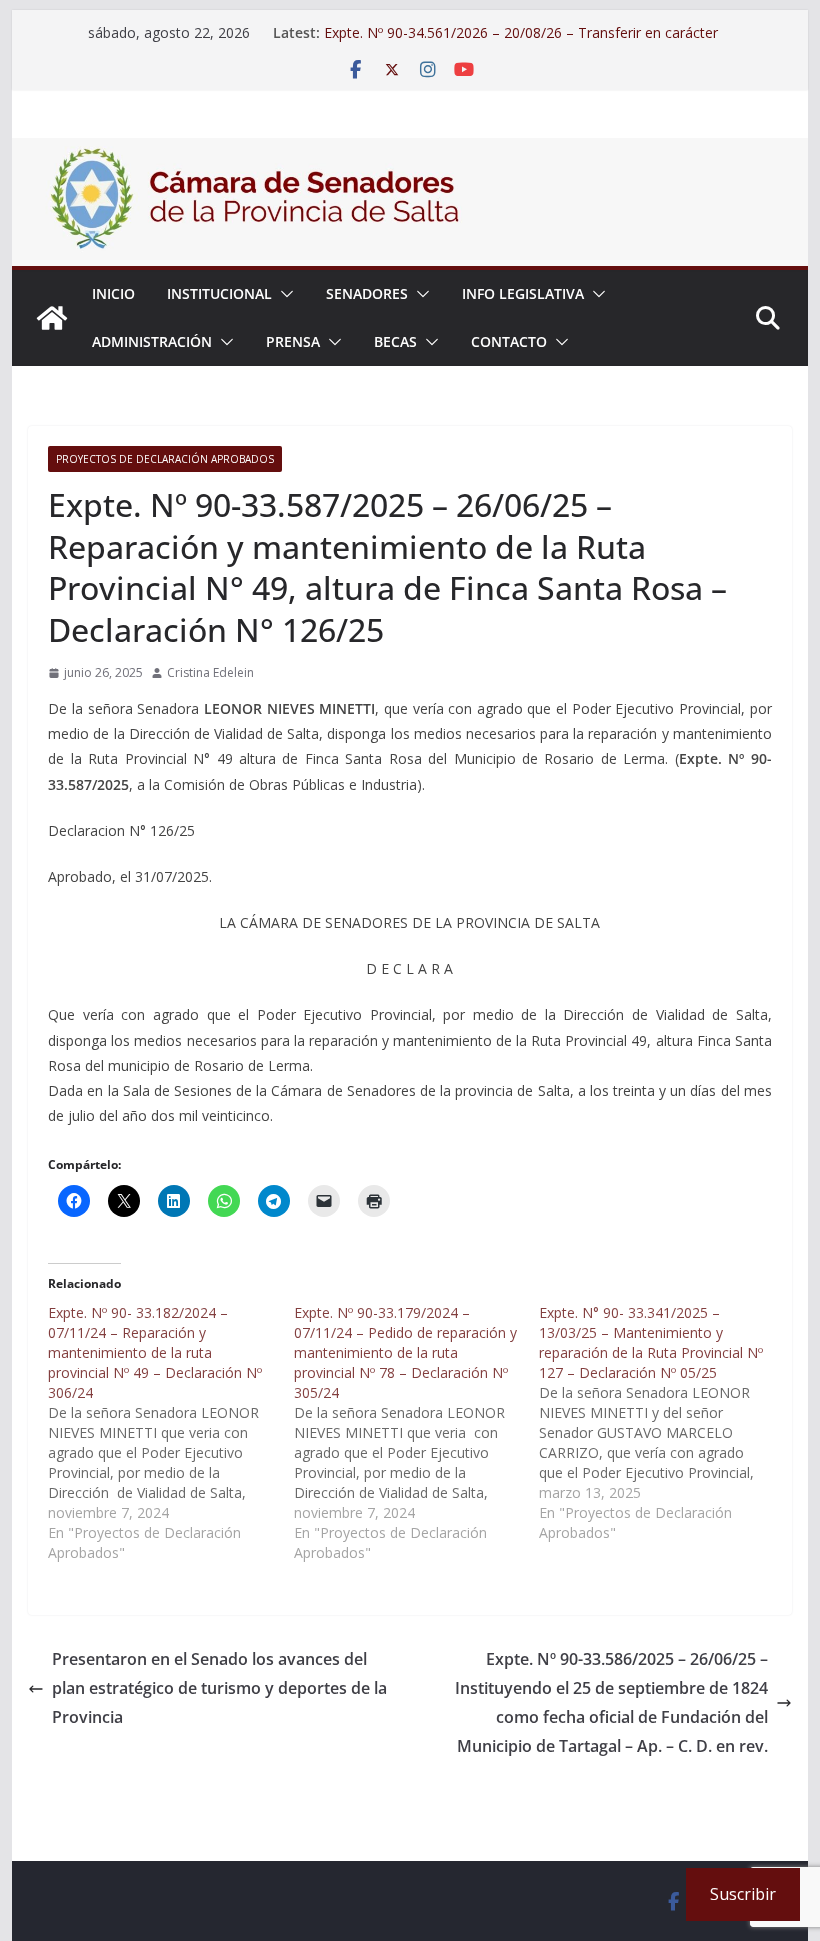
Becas (395, 341)
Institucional (219, 293)
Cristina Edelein (210, 672)
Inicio (113, 293)
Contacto (509, 341)
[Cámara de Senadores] (52, 318)
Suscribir (743, 1894)
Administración (152, 341)
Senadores (367, 293)
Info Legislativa (523, 293)
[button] (283, 294)
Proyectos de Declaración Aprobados (165, 459)
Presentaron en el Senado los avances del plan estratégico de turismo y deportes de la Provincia (219, 1688)
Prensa (293, 341)
